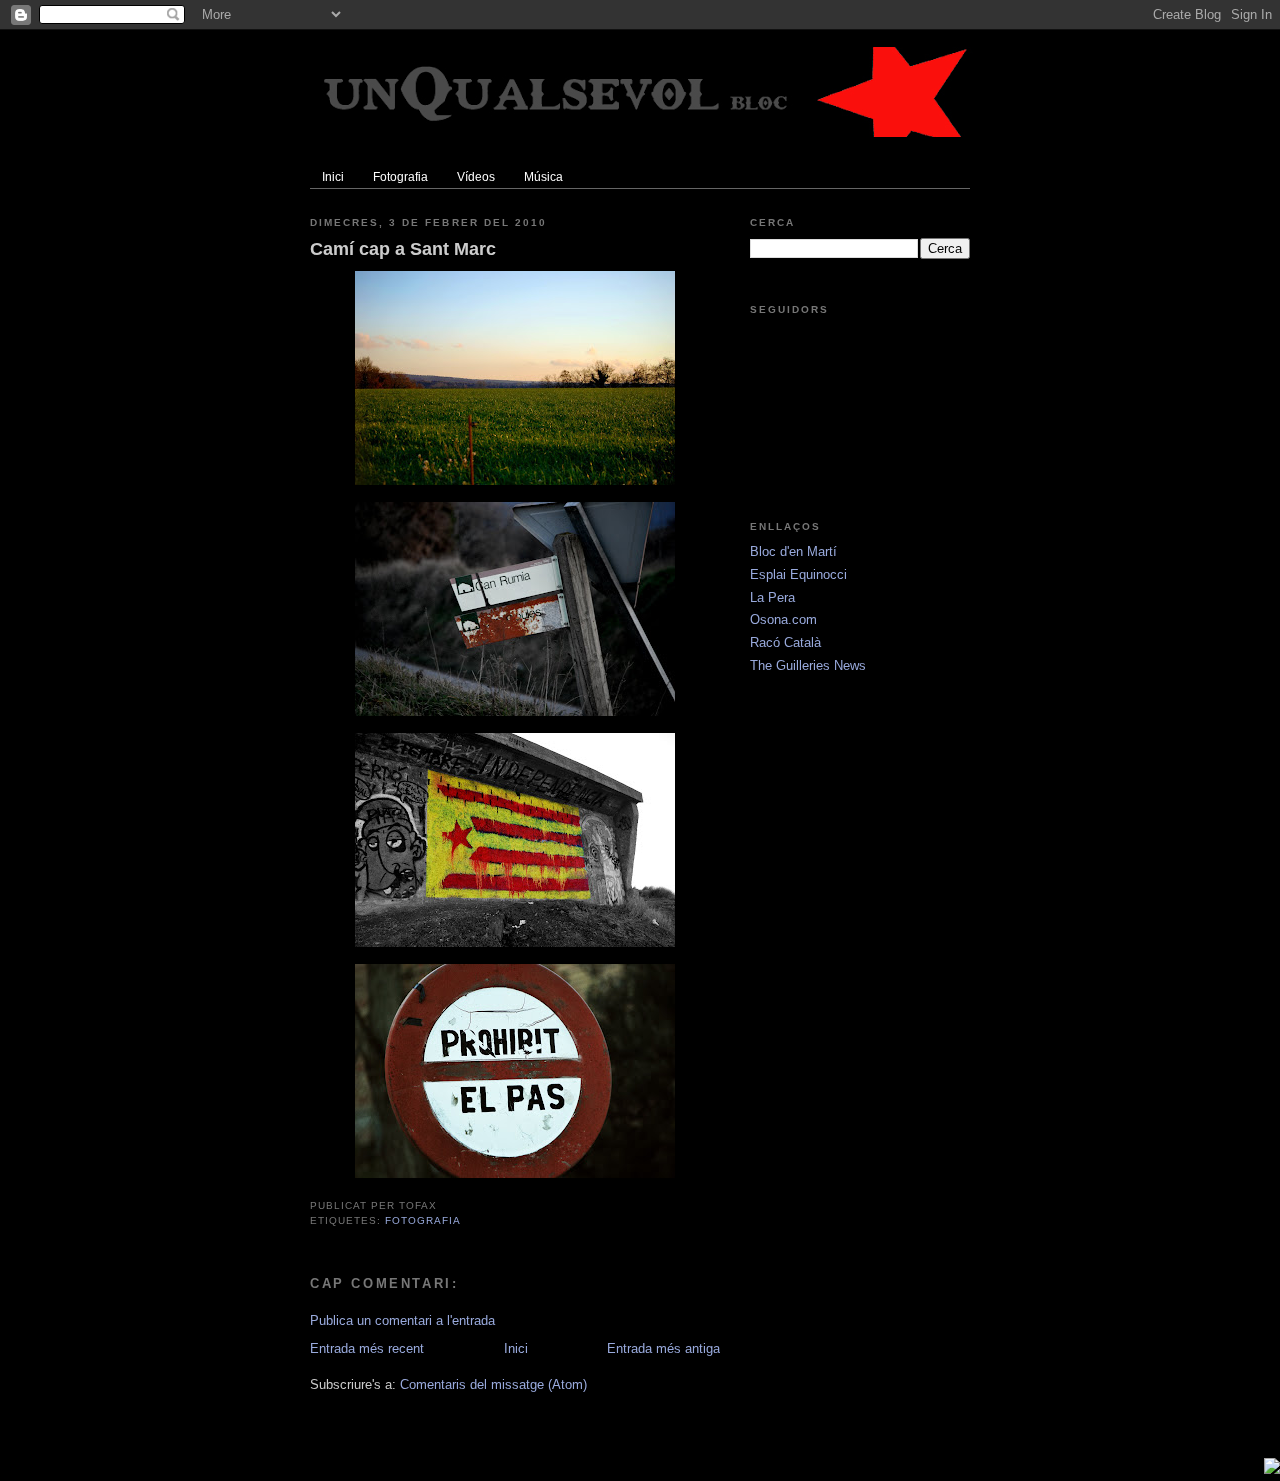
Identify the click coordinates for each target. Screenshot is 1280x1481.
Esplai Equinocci (798, 574)
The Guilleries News (808, 665)
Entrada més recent (367, 1348)
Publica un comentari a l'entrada (402, 1320)
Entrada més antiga (663, 1348)
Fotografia (423, 1220)
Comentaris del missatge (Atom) (493, 1384)
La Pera (772, 597)
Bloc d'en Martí (793, 551)
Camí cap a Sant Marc (403, 249)
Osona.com (783, 619)
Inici (516, 1348)
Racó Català (785, 642)
